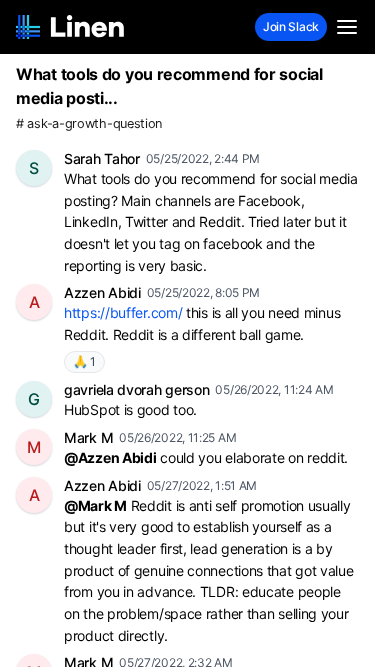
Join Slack (291, 26)
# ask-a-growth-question (89, 123)
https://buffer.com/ (123, 312)
